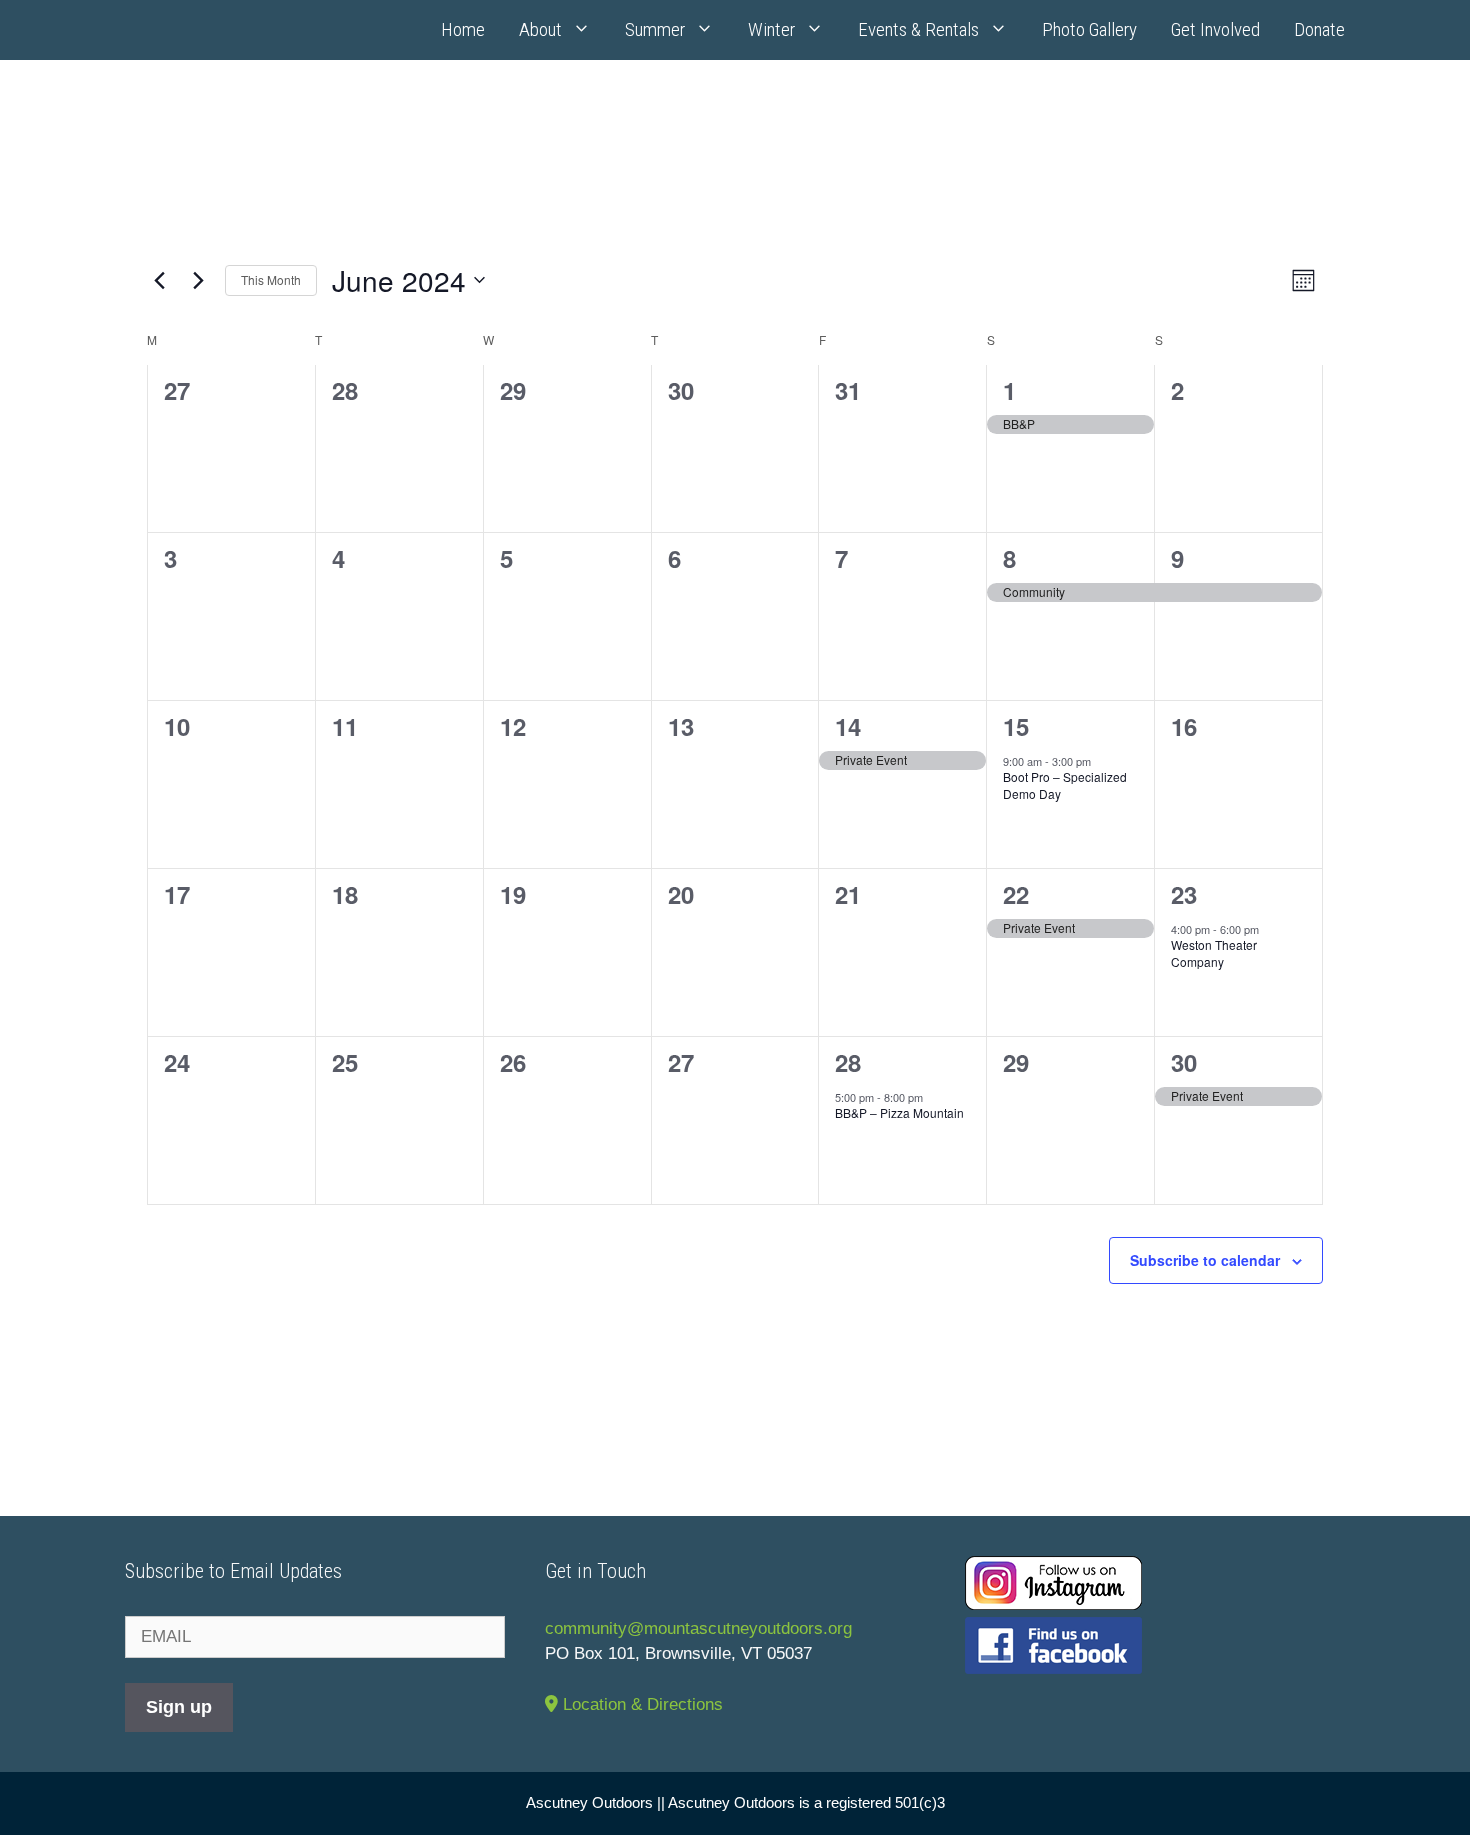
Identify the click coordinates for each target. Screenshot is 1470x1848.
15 (1016, 726)
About (540, 29)
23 (1184, 894)
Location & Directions (640, 1704)
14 (848, 726)
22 (1016, 894)
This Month (271, 279)
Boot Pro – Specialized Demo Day (1065, 785)
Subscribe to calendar (1205, 1260)
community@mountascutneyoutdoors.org (698, 1628)
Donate (1319, 29)
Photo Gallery (1089, 29)
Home (463, 29)
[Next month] (198, 280)
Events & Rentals (918, 29)
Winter (771, 29)
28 (848, 1062)
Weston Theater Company (1214, 953)
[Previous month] (159, 280)
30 (1184, 1062)
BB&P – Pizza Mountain (899, 1112)
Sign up (179, 1707)
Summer (655, 29)
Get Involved (1215, 29)
